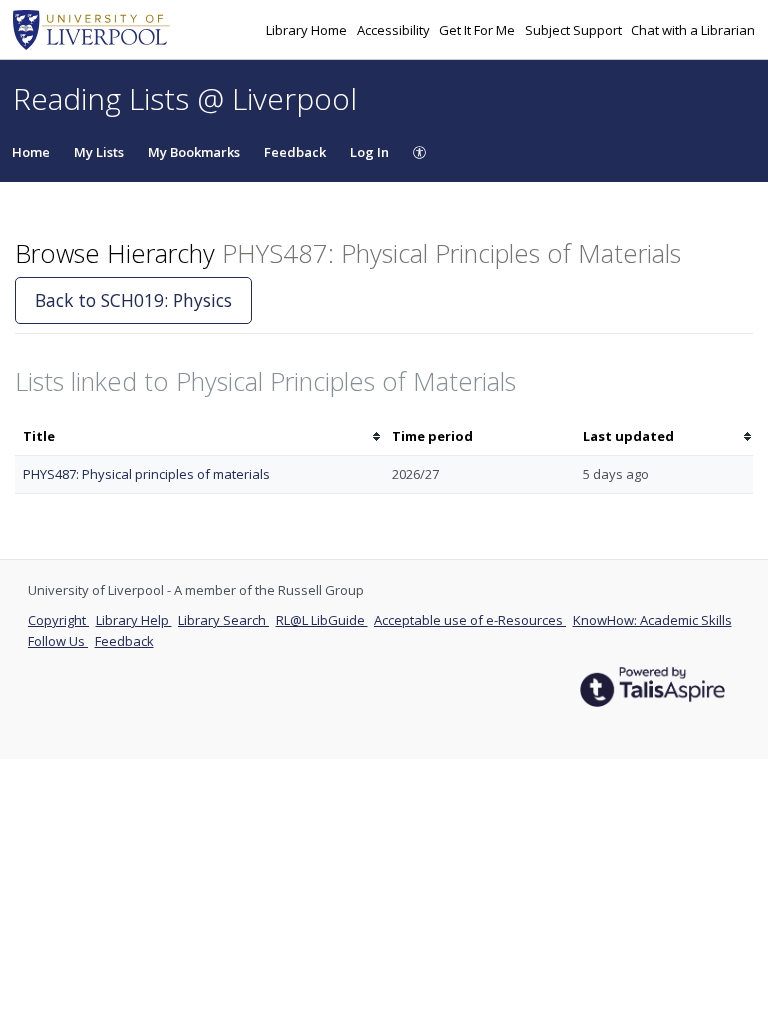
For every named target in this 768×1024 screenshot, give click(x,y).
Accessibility (395, 30)
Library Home (308, 30)
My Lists (99, 152)
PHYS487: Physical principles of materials (146, 474)
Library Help (134, 620)
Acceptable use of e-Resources (470, 620)
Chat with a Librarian (693, 30)
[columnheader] (199, 436)
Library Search (223, 620)
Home (31, 152)
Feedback (295, 152)
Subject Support (575, 30)
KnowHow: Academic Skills (652, 620)
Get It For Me (478, 30)
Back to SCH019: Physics (133, 300)
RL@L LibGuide (322, 620)
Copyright (58, 620)
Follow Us (58, 641)
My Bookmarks (194, 152)
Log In (369, 152)
